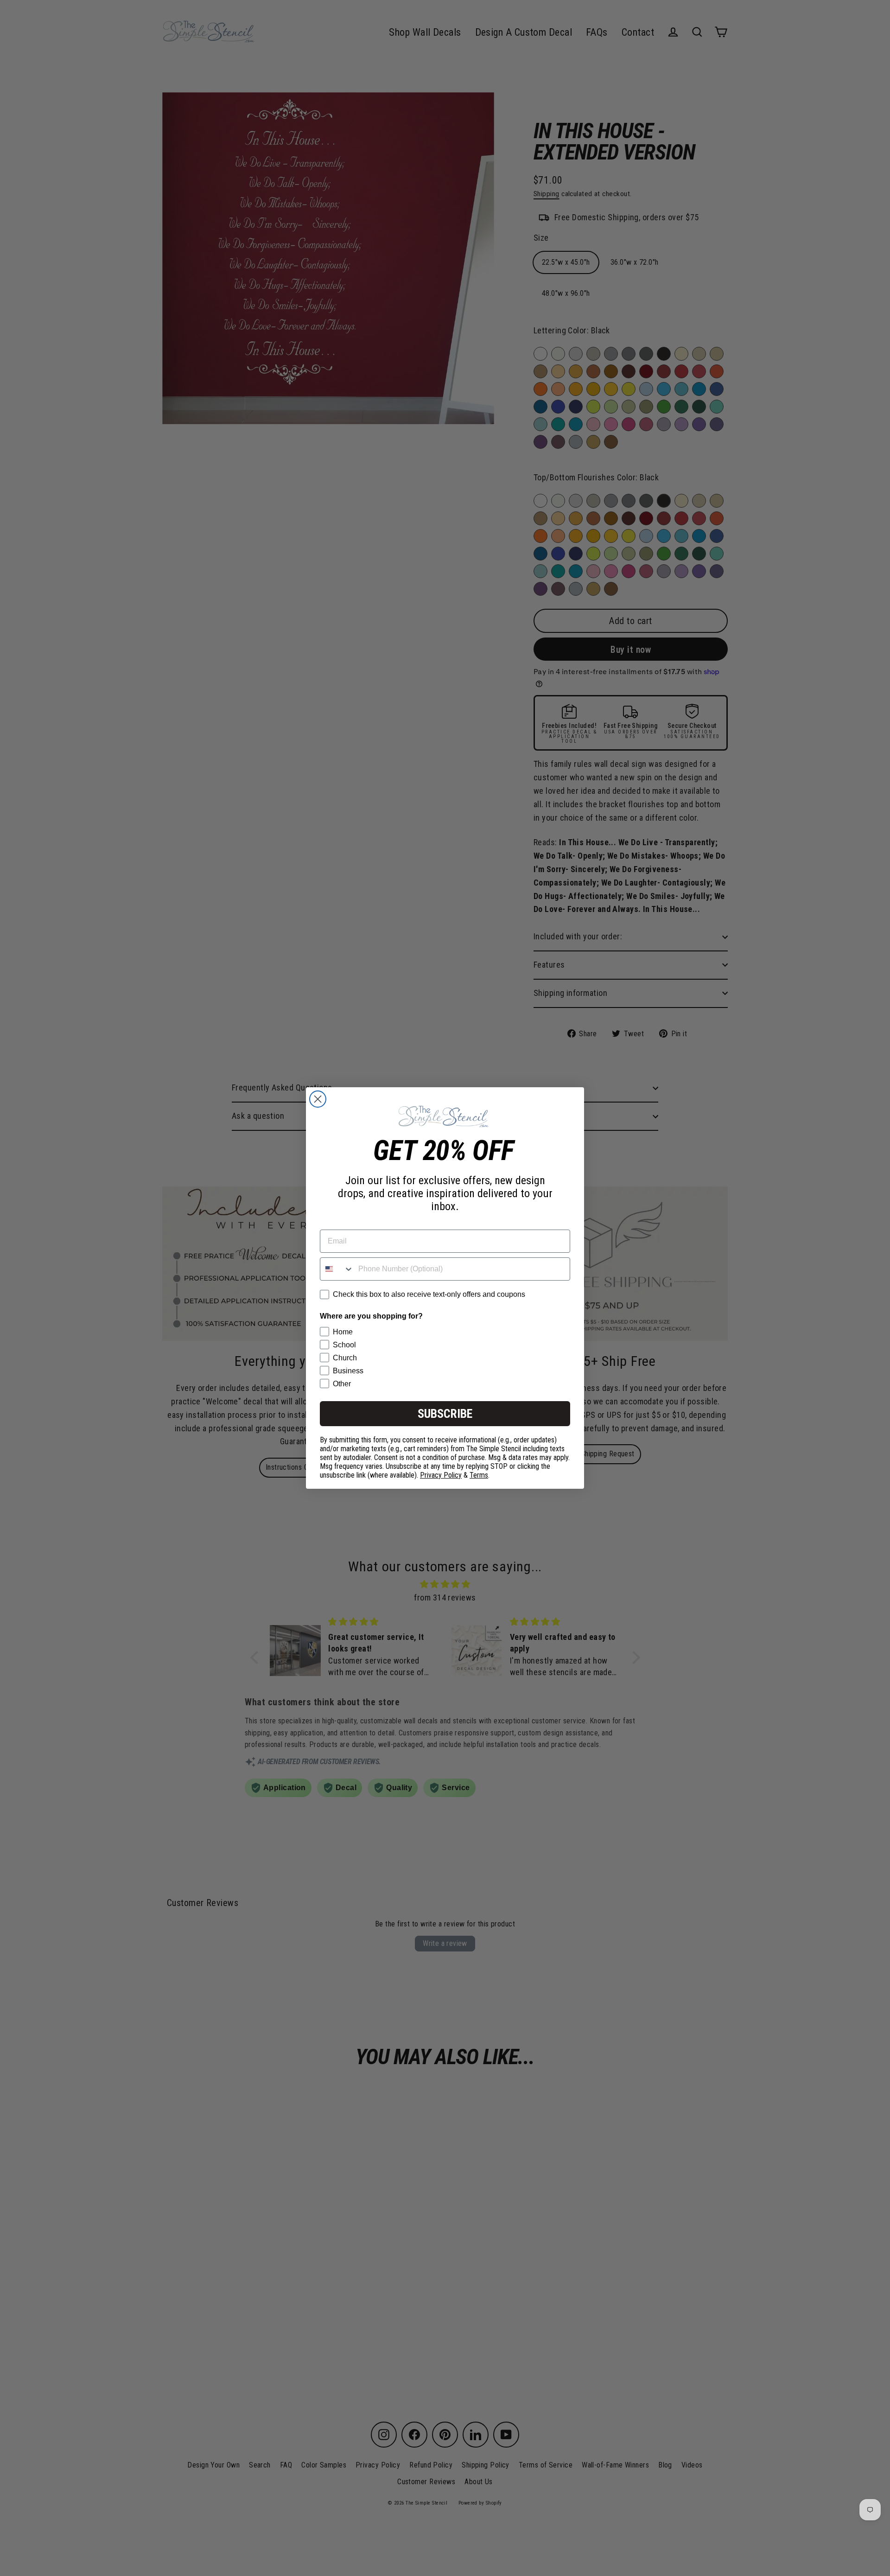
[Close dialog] (318, 1099)
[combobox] (337, 1269)
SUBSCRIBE (445, 1414)
